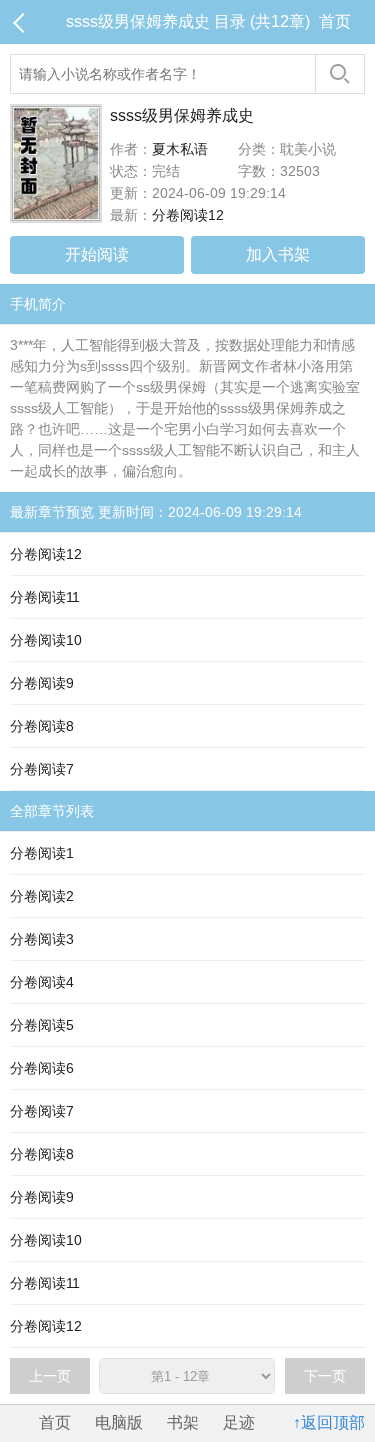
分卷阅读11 (45, 597)
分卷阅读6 (42, 1068)
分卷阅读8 (42, 726)
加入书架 (278, 254)
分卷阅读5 (42, 1025)
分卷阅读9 (42, 683)
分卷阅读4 (42, 982)
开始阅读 (97, 254)
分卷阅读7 (42, 769)
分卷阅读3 (42, 939)
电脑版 (119, 1422)
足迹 (239, 1422)
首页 (335, 21)
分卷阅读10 (46, 640)
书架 (183, 1422)
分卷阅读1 (42, 853)
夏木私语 (180, 149)
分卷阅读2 (42, 896)
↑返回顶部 (329, 1422)
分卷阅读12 (188, 215)
